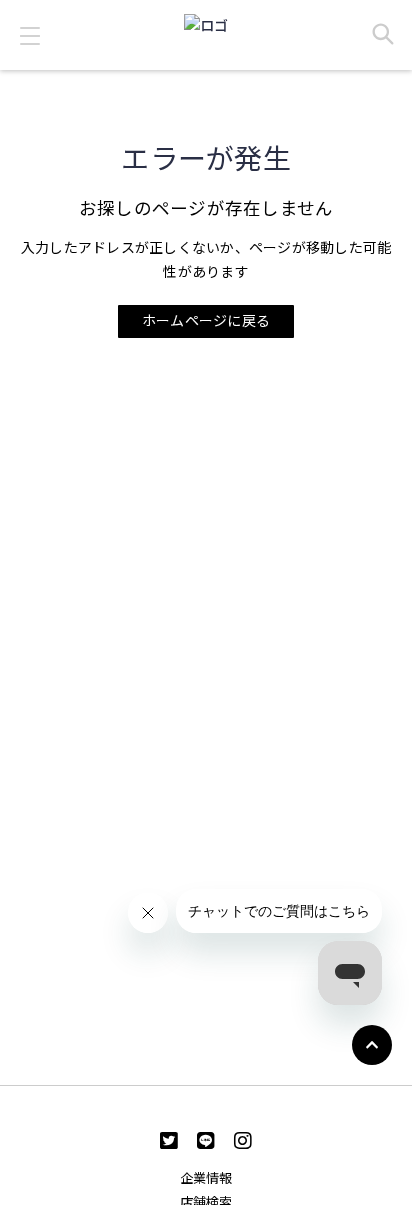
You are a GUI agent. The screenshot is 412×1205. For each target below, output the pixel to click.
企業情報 (206, 1178)
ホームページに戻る (206, 320)
